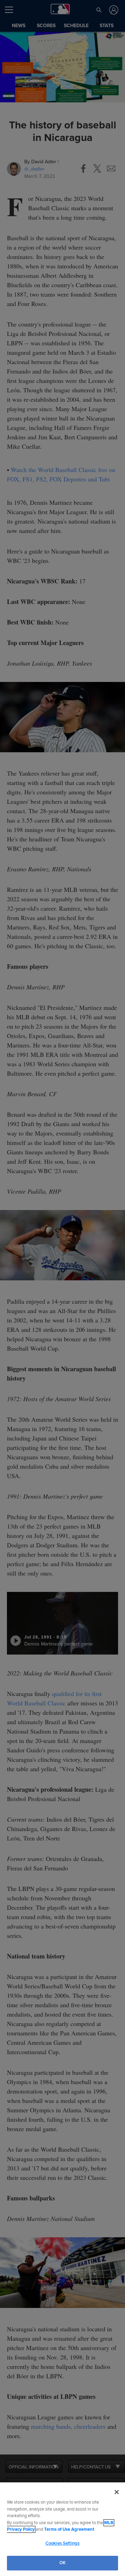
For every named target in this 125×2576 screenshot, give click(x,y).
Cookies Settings (62, 2543)
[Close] (117, 2492)
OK (62, 2563)
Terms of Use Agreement (69, 2529)
